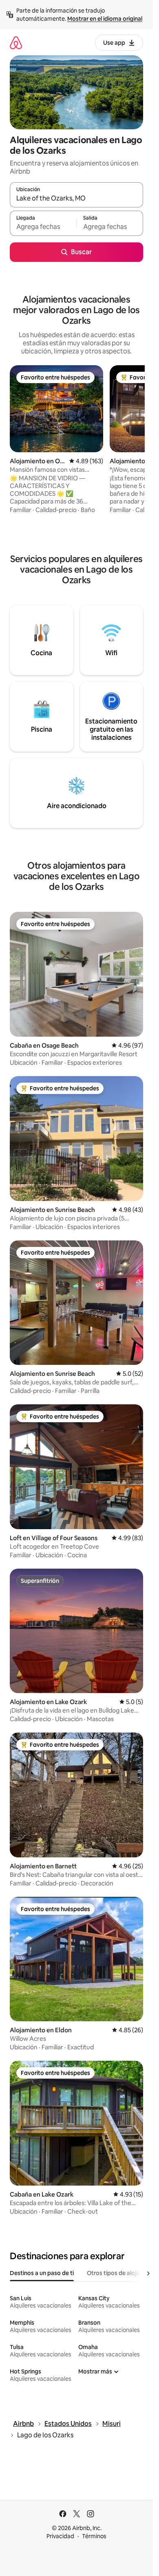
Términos (94, 2536)
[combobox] (76, 198)
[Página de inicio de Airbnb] (16, 42)
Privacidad (60, 2536)
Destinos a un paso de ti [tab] (42, 2273)
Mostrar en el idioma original (105, 19)
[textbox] (43, 227)
